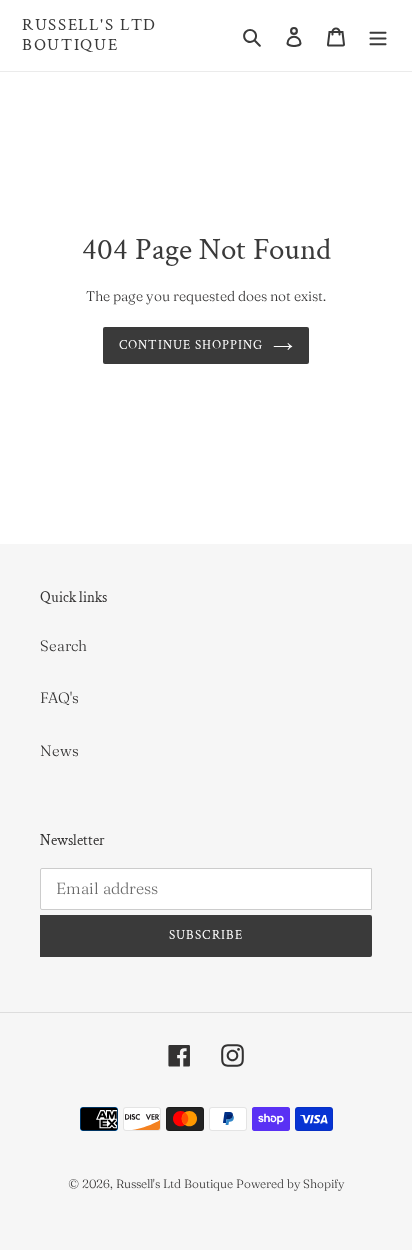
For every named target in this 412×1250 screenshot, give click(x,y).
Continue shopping (191, 345)
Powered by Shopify (290, 1183)
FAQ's (59, 697)
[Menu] (378, 35)
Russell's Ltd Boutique (89, 35)
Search (63, 645)
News (59, 750)
